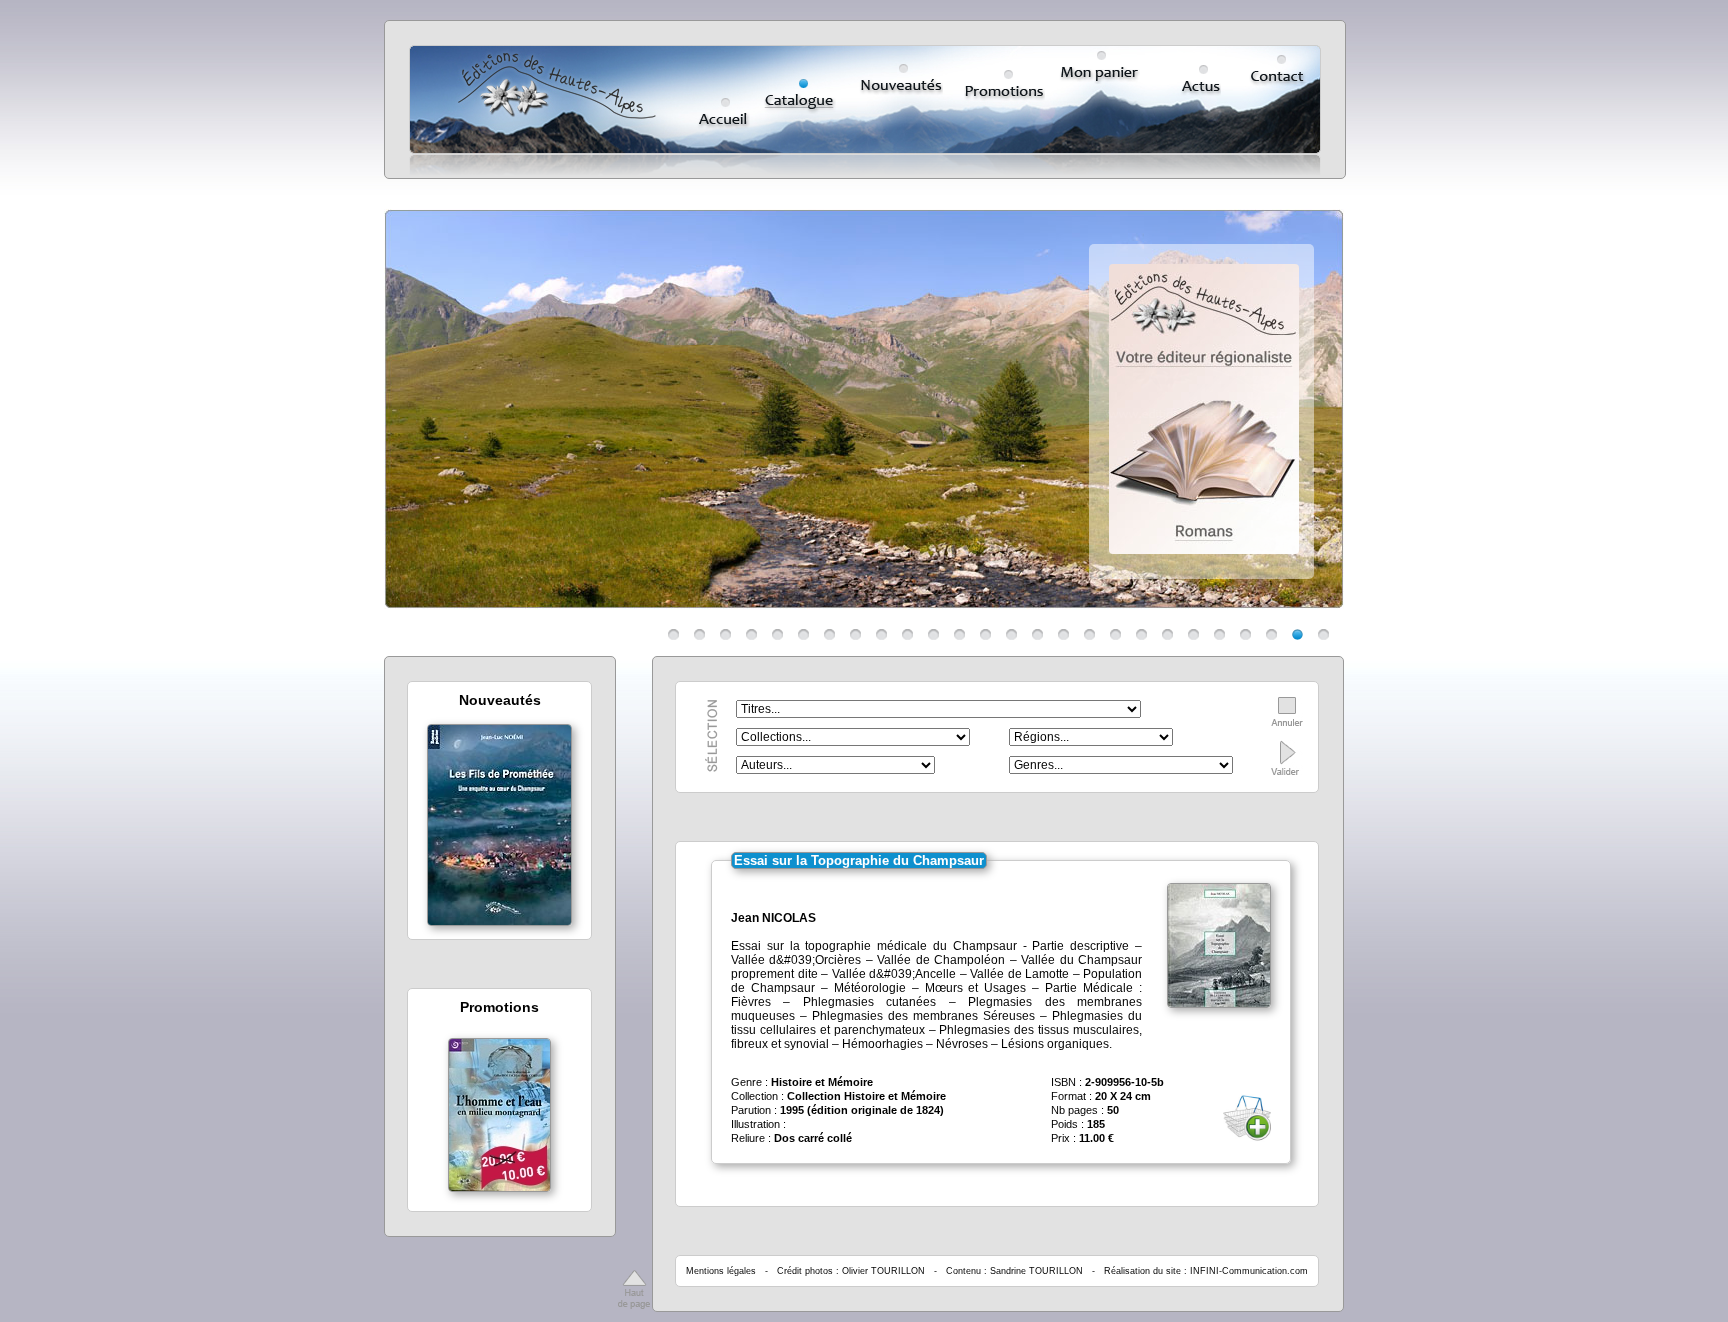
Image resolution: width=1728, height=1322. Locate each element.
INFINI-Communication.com (1249, 1271)
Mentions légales (721, 1271)
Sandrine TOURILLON (1036, 1271)
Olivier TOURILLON (883, 1271)
